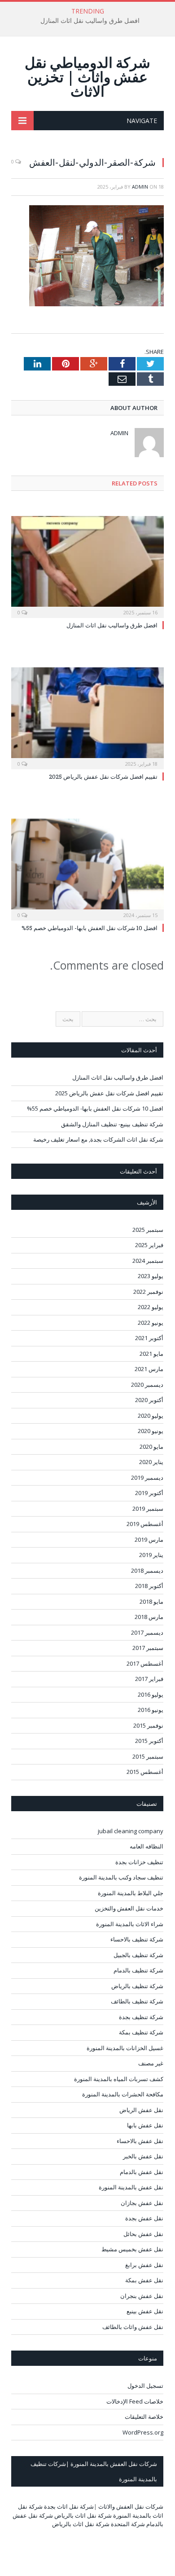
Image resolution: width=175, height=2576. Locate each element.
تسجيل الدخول (145, 2386)
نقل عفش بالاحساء (140, 2141)
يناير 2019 (151, 1555)
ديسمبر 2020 (147, 1385)
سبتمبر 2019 (148, 1509)
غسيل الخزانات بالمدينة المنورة (125, 2048)
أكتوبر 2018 (149, 1586)
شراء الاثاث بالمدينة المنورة (130, 1924)
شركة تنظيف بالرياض (137, 1986)
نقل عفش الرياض (141, 2110)
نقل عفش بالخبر (143, 2156)
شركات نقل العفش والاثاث (131, 2506)
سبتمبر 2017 (148, 1648)
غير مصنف (151, 2063)
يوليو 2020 (151, 1416)
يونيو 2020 (151, 1431)
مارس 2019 (149, 1539)
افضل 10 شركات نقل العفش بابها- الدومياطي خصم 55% (90, 928)
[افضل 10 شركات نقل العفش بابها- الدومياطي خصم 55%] (87, 868)
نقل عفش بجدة (144, 2218)
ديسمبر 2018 (147, 1570)
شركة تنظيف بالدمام (138, 1970)
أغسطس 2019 (145, 1524)
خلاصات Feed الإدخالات (135, 2401)
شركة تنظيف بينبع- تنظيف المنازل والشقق (112, 1124)
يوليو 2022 (151, 1307)
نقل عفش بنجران (142, 2296)
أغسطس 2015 (145, 1772)
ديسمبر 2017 (147, 1632)
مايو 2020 (151, 1447)
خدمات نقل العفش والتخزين (129, 1908)
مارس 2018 (149, 1617)
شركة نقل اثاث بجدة (69, 2506)
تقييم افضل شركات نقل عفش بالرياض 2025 (103, 776)
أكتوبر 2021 (149, 1338)
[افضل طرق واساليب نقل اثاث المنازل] (87, 566)
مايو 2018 (151, 1601)
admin (140, 187)
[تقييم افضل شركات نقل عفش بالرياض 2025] (87, 717)
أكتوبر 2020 (149, 1400)
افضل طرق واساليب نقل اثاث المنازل (90, 21)
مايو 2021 (151, 1354)
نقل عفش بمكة (144, 2280)
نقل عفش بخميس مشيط (132, 2249)
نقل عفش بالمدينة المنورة (131, 2187)
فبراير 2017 (149, 1679)
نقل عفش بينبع (145, 2311)
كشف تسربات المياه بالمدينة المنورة (119, 2079)
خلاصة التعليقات (144, 2417)
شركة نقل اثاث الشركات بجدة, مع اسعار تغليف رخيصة (98, 1139)
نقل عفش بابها (145, 2125)
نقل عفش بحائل (143, 2234)
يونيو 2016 (151, 1710)
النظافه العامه (147, 1846)
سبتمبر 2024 (148, 1261)
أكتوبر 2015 (149, 1741)
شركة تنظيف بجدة (141, 2017)
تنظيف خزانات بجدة (139, 1862)
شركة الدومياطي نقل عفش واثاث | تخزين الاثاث (87, 77)
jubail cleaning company (131, 1831)
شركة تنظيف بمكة (141, 2032)
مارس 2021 (149, 1369)
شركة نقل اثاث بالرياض (83, 2515)
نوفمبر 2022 (148, 1292)
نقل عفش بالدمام (142, 2172)
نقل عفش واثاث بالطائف (133, 2327)
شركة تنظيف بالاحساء (137, 1939)
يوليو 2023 (151, 1276)
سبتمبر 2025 (148, 1230)
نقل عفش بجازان (142, 2203)
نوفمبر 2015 (148, 1725)
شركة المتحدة (128, 2524)
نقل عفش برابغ (144, 2265)
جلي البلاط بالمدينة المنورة (131, 1893)
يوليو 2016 (151, 1694)
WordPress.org (143, 2432)
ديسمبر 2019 (147, 1478)
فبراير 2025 (149, 1245)
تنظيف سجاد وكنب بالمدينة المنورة (121, 1877)
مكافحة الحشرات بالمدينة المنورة (123, 2094)
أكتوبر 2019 (149, 1493)
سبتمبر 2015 (148, 1756)
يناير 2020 (151, 1462)
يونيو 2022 (151, 1323)
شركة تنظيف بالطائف (137, 2001)
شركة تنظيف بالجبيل (138, 1955)
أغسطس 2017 (145, 1663)
